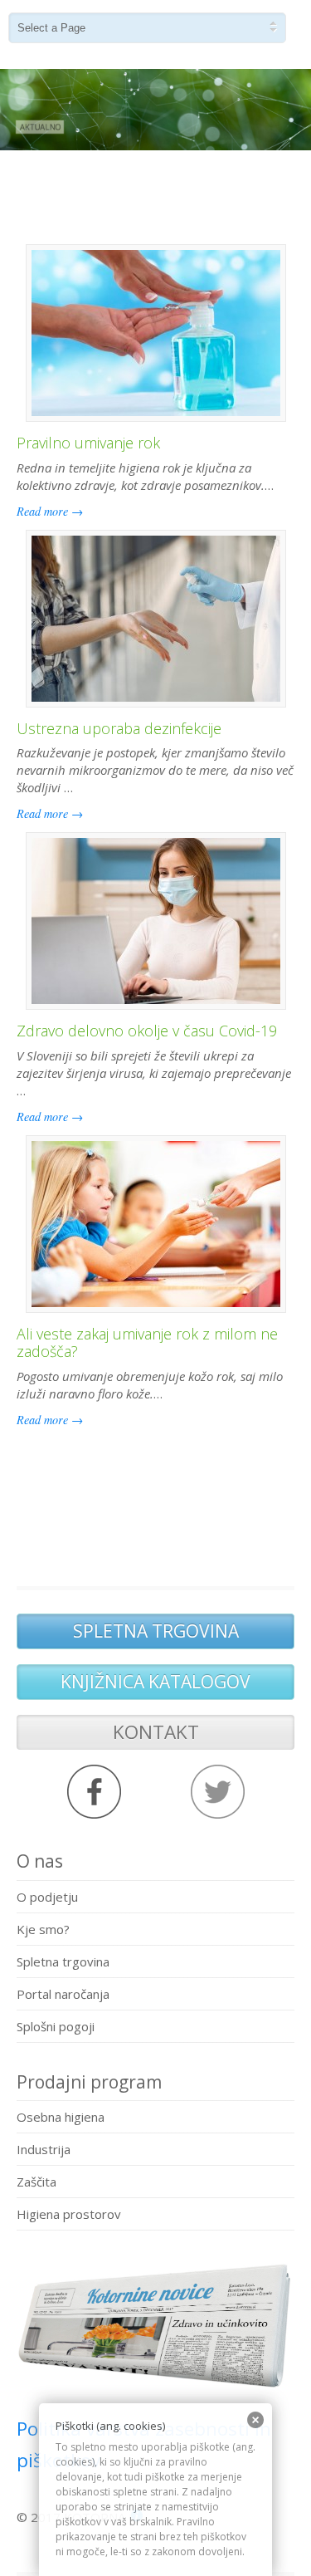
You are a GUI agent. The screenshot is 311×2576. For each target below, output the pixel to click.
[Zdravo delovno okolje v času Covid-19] (156, 921)
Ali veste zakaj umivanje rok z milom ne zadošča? (147, 1343)
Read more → (50, 511)
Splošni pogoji (56, 2026)
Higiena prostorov (69, 2214)
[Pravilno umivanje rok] (156, 333)
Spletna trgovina (63, 1961)
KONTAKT (156, 1732)
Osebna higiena (61, 2117)
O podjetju (47, 1897)
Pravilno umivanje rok (88, 443)
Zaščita (36, 2182)
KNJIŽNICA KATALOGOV (155, 1682)
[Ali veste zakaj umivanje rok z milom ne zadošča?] (156, 1224)
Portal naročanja (63, 1994)
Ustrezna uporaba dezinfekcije (119, 728)
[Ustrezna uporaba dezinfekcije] (156, 619)
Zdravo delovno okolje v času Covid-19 (147, 1031)
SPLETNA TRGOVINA (156, 1631)
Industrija (44, 2149)
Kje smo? (43, 1929)
